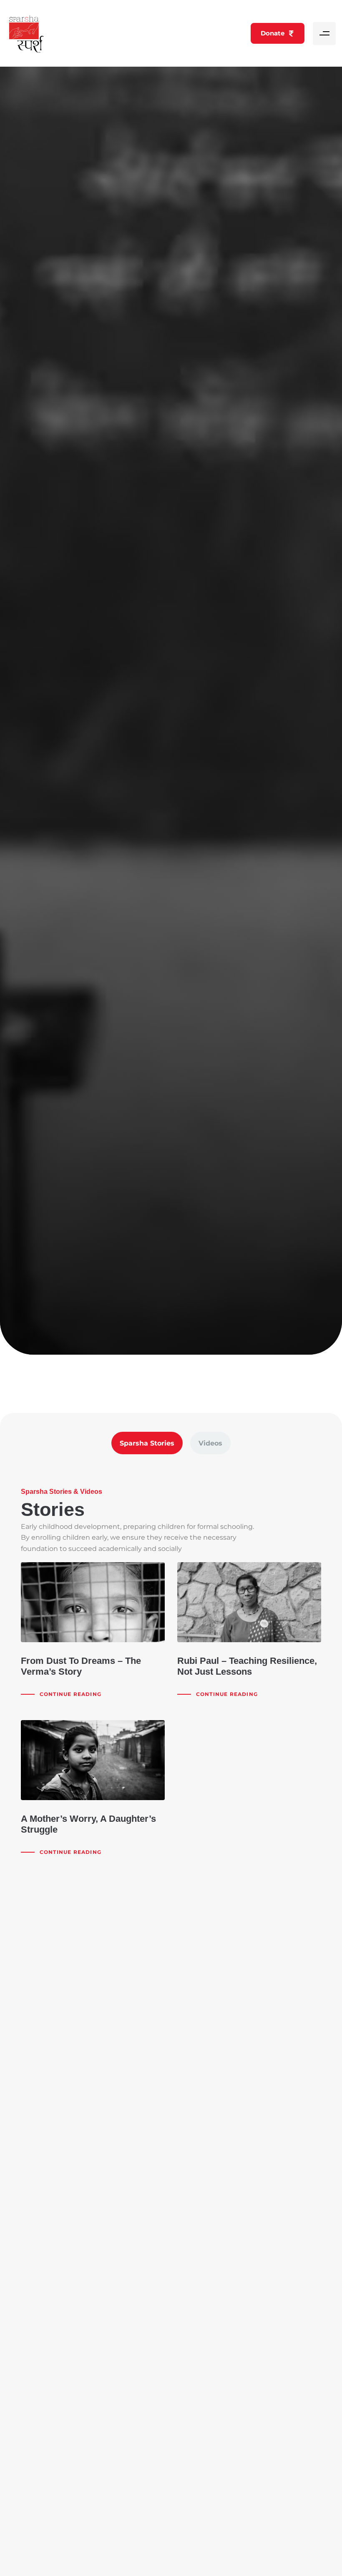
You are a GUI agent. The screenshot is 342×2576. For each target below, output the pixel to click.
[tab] (147, 1443)
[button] (324, 34)
